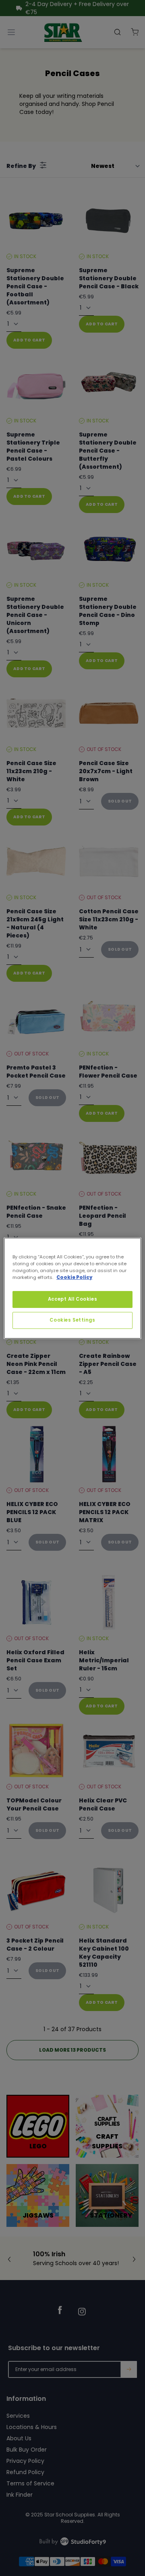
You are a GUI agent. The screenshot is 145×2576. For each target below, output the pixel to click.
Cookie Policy (74, 1277)
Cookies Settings (72, 1320)
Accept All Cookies (72, 1299)
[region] (72, 1288)
